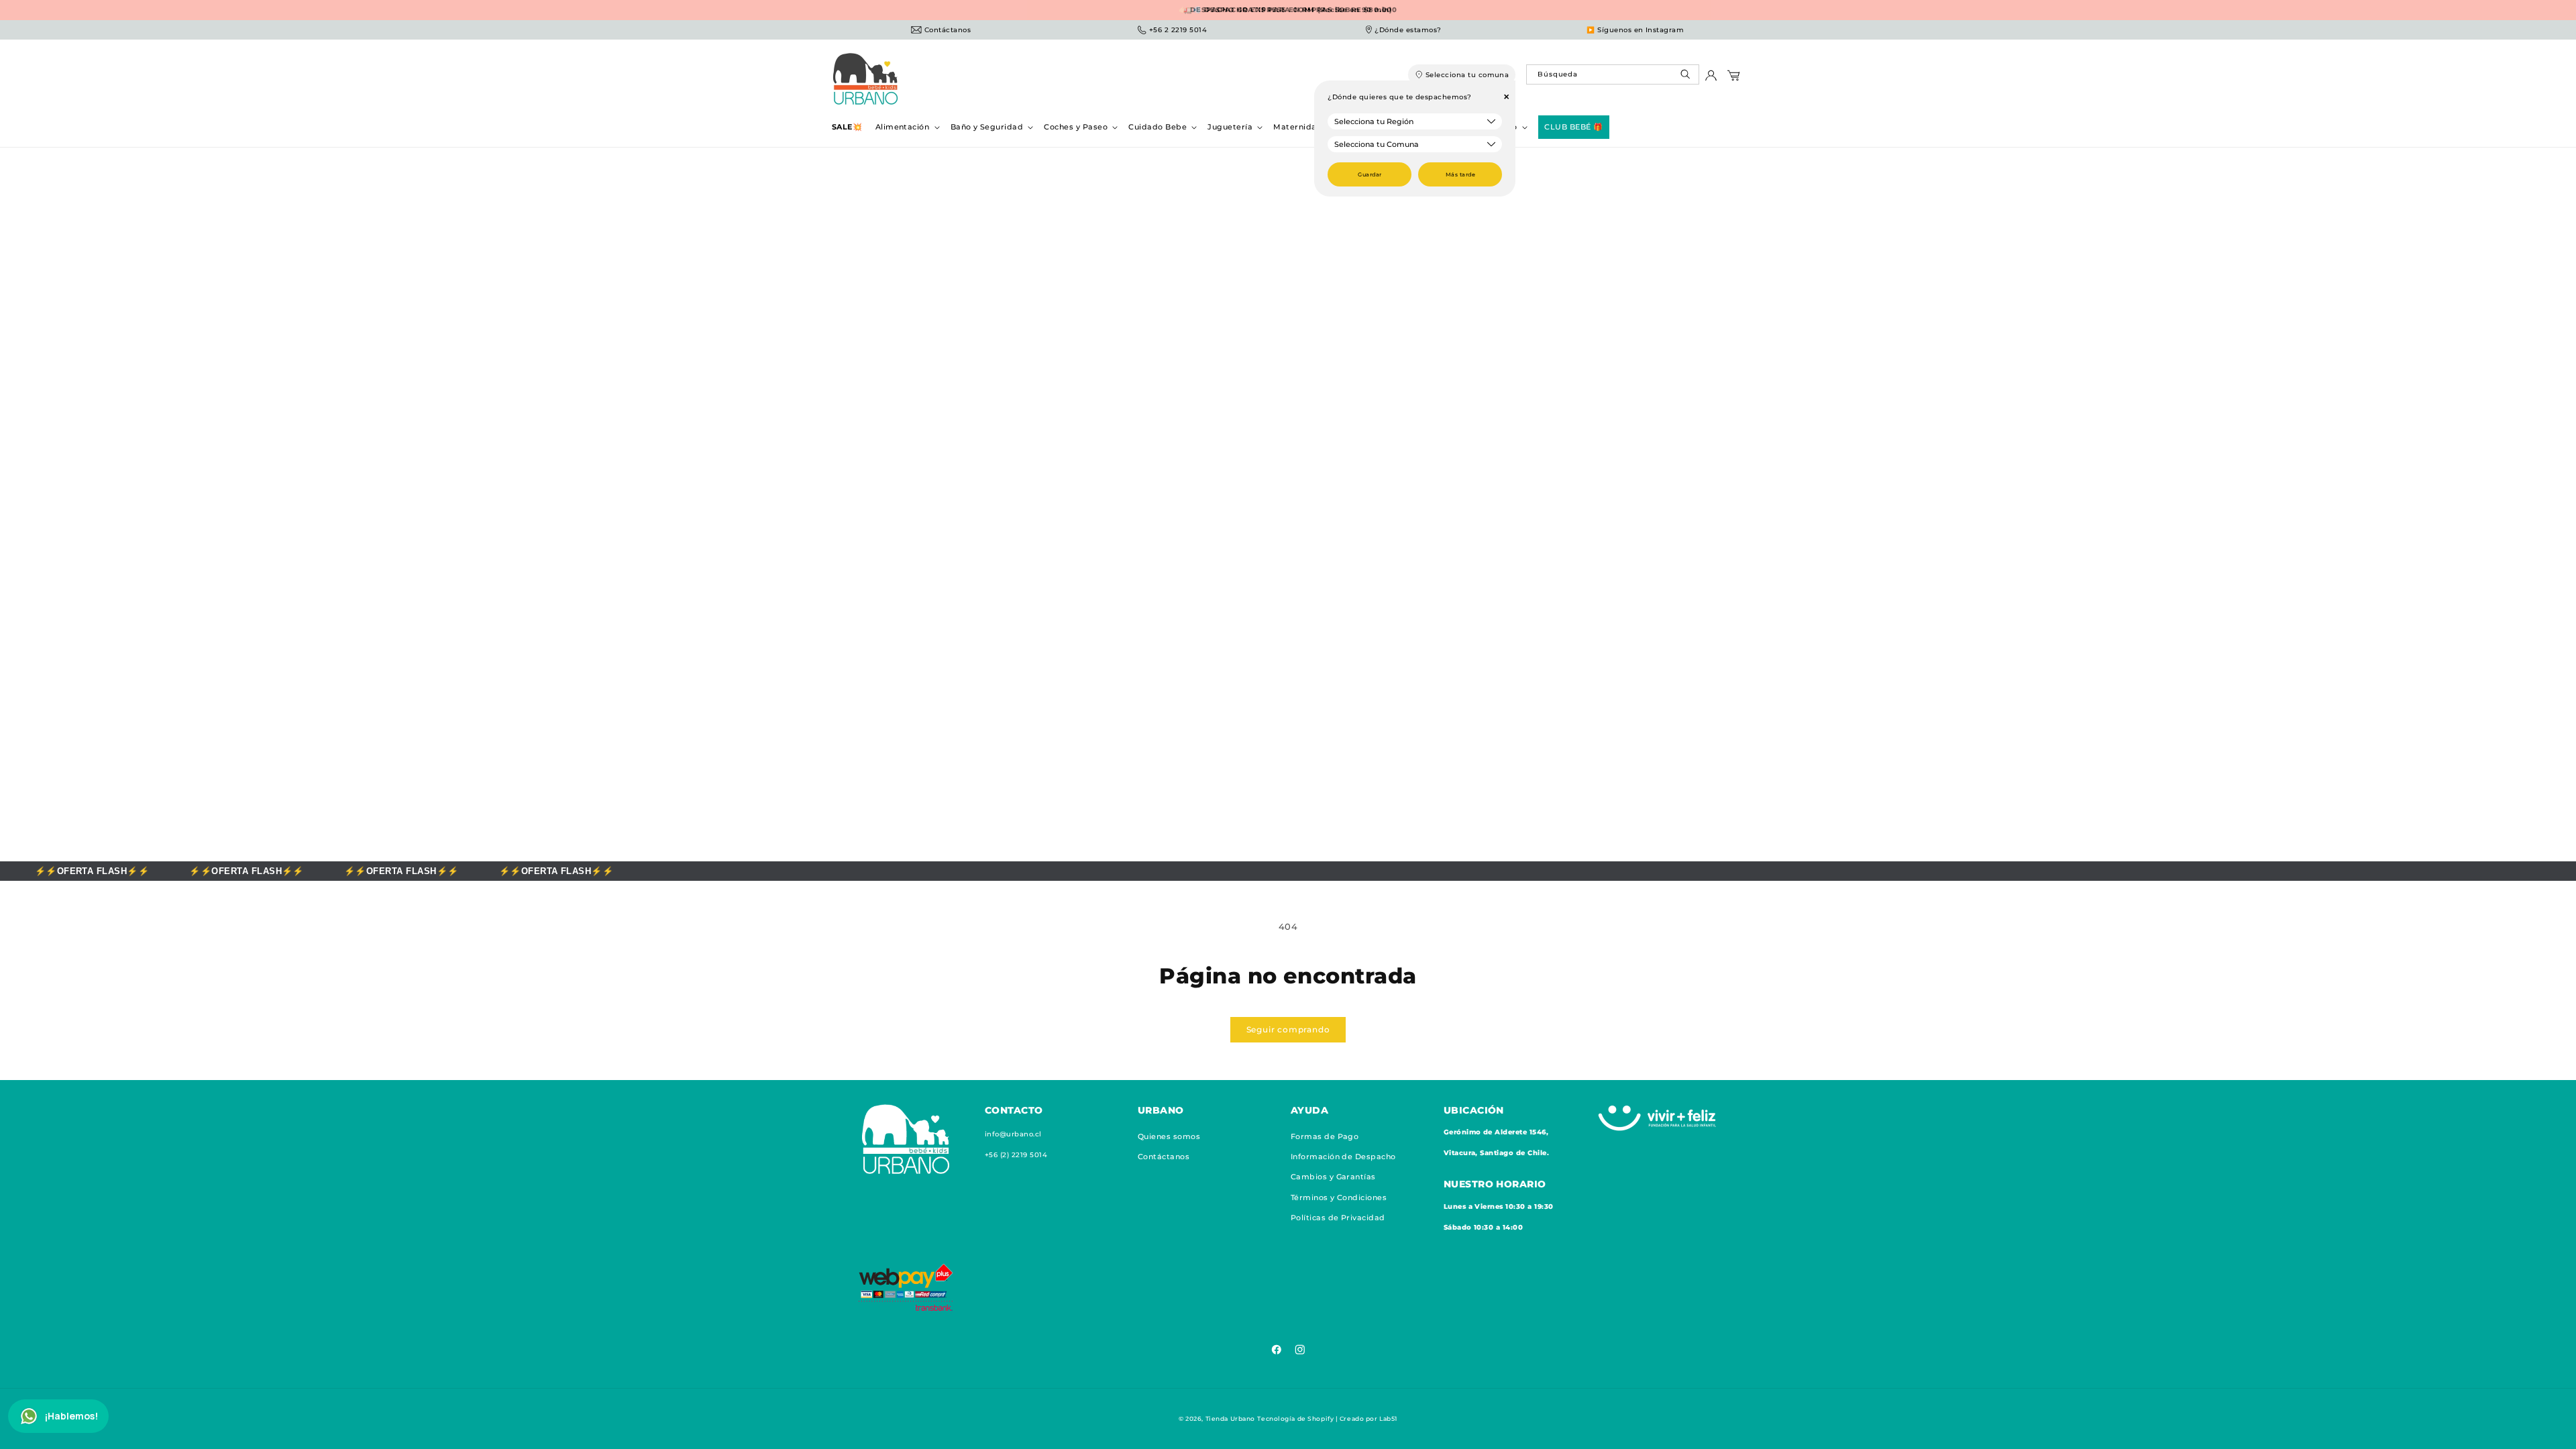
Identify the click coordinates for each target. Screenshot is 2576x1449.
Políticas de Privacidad (1338, 1218)
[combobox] (1612, 74)
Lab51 (1388, 1418)
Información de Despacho (1343, 1157)
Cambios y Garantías (1333, 1177)
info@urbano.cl (1013, 1134)
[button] (906, 127)
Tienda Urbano (1230, 1418)
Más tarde (1460, 174)
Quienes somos (1169, 1136)
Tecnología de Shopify (1295, 1418)
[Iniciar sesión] (1711, 79)
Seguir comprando (1288, 1029)
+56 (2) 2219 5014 (1016, 1155)
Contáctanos (1164, 1157)
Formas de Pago (1325, 1136)
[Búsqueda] (1687, 77)
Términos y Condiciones (1339, 1197)
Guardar (1370, 174)
